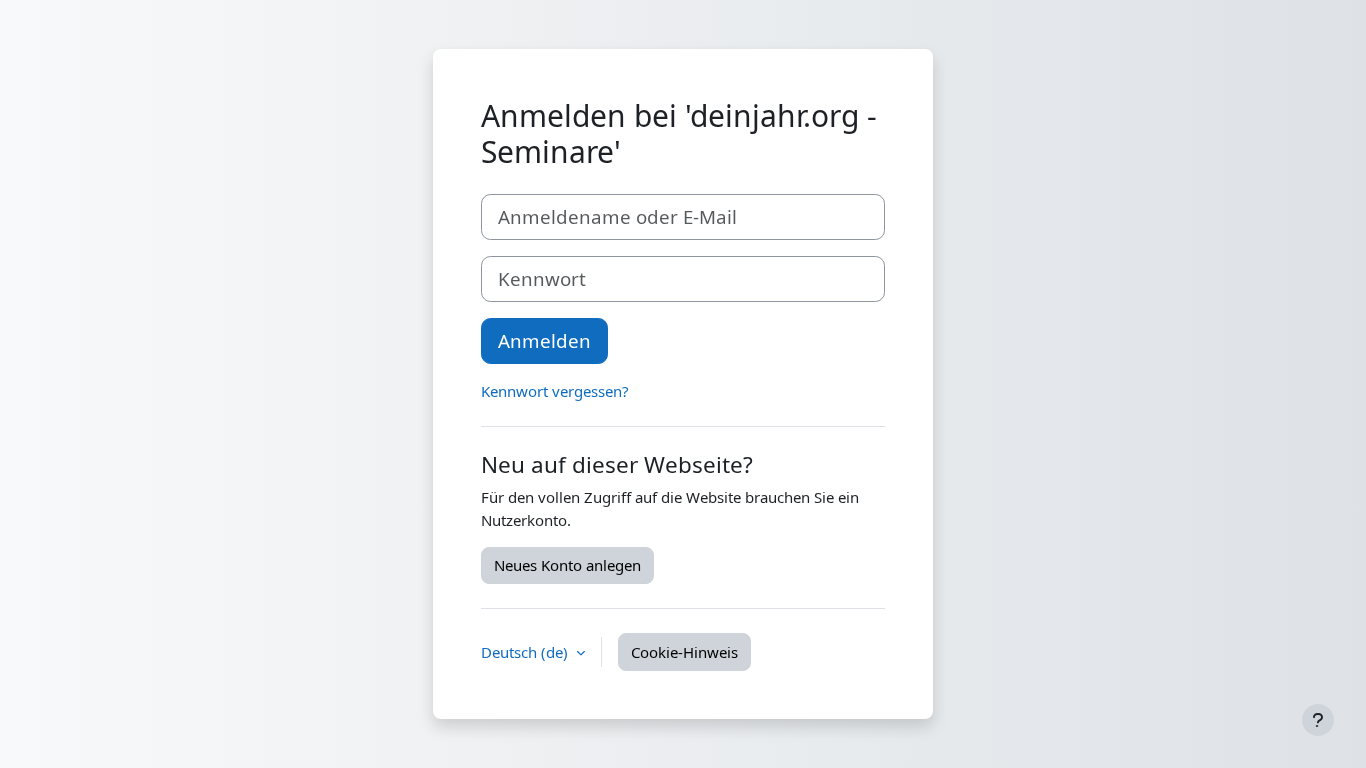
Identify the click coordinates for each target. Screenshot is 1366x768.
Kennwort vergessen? (555, 391)
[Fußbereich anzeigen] (1318, 720)
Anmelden (544, 340)
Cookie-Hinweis (684, 652)
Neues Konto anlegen (567, 565)
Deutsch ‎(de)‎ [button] (526, 652)
